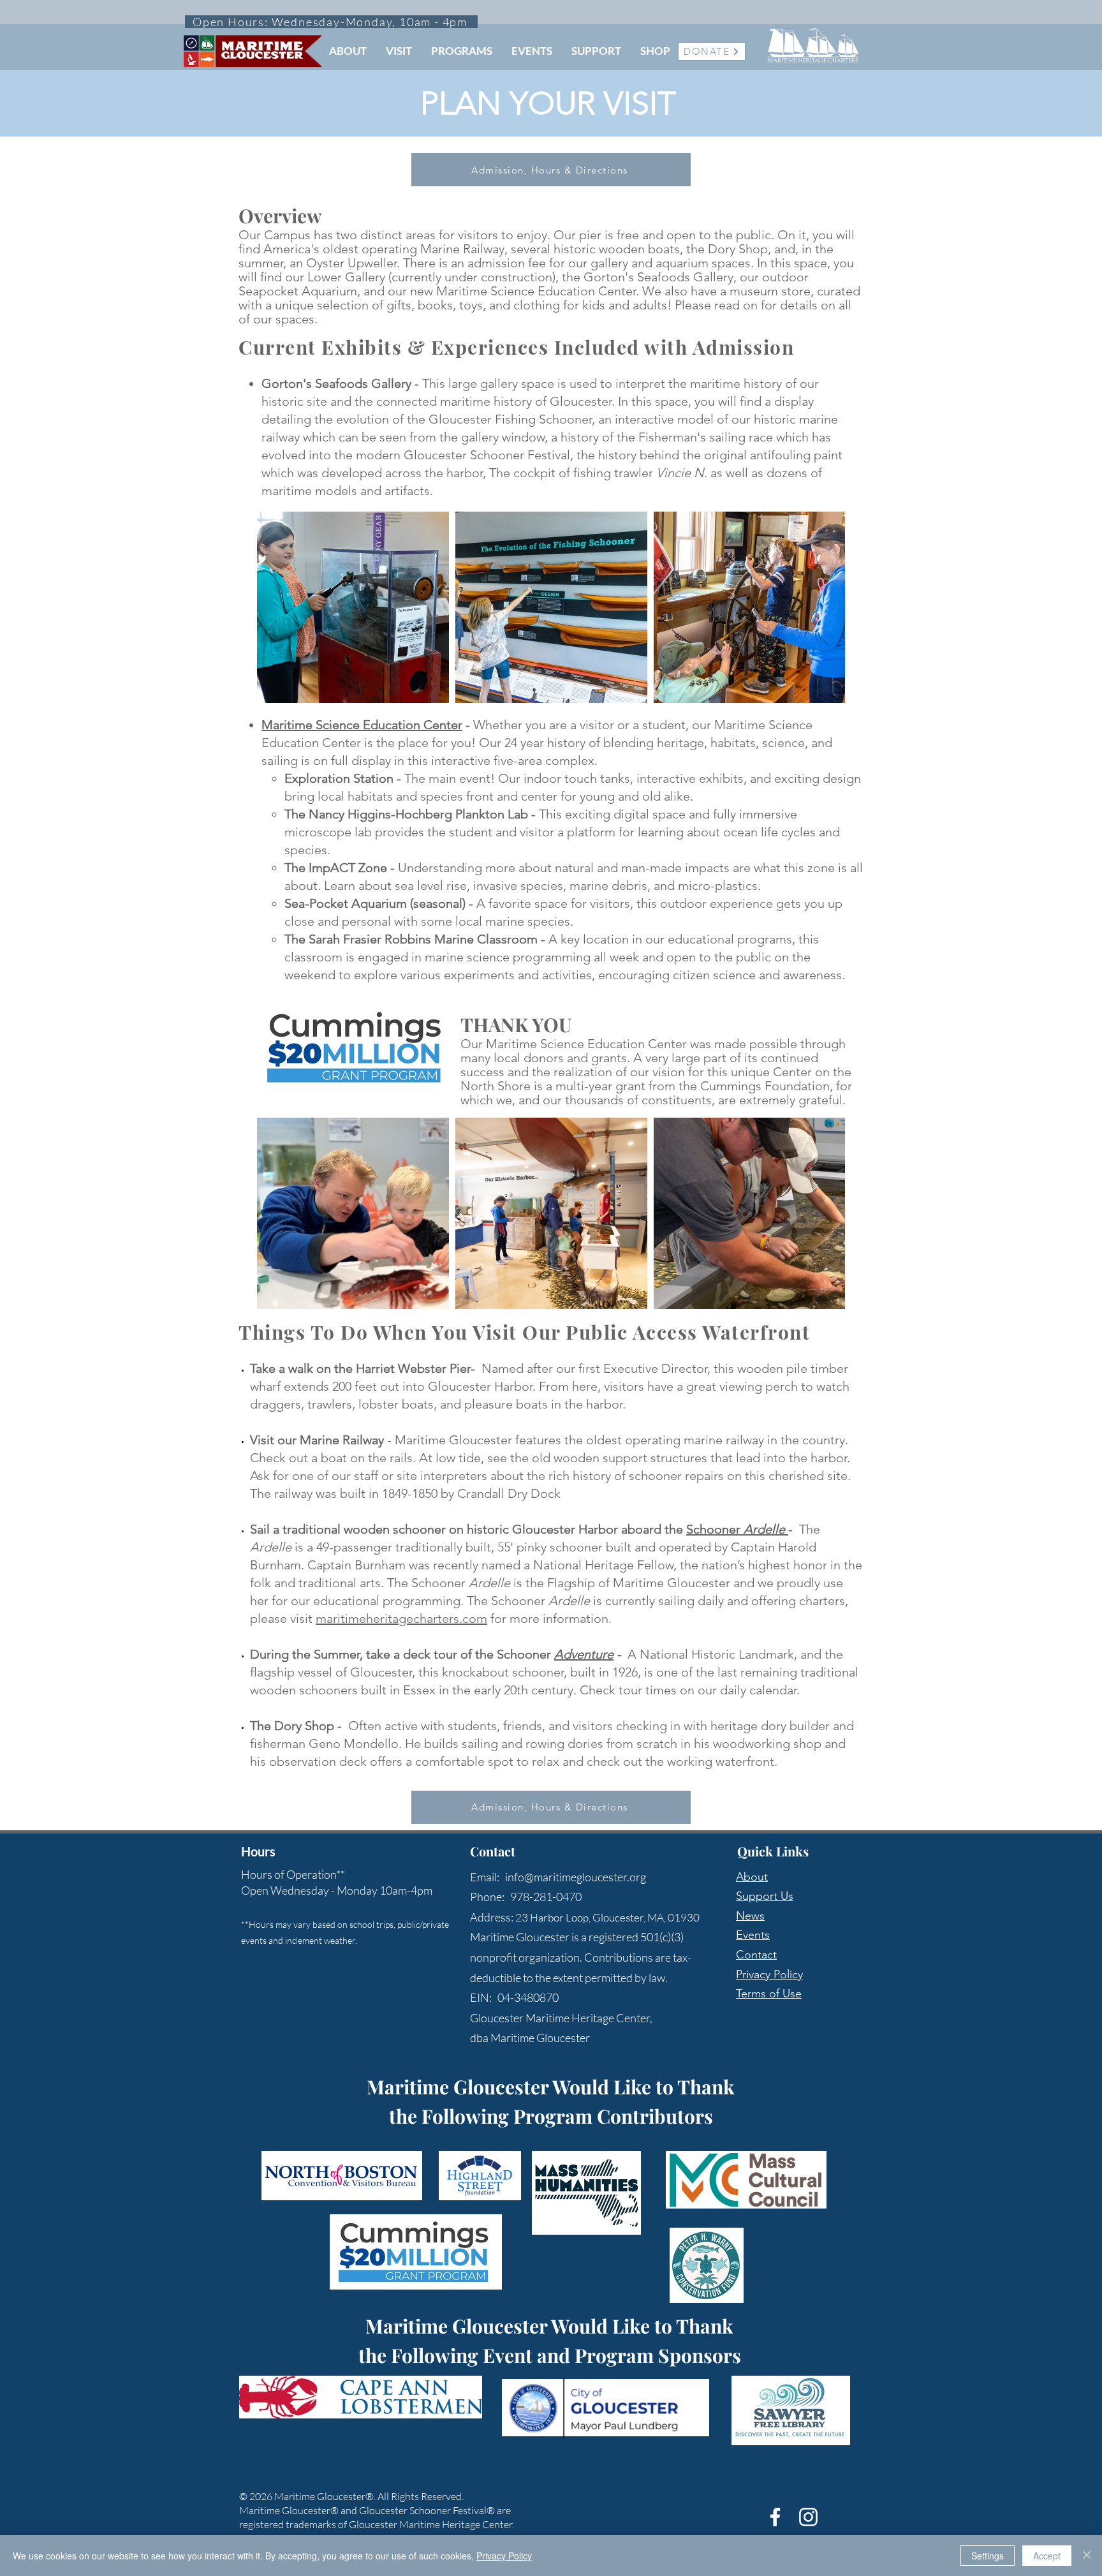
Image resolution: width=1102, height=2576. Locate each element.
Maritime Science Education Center (362, 725)
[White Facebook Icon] (775, 2517)
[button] (348, 51)
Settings (988, 2556)
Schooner (737, 1529)
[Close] (1087, 2556)
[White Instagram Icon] (808, 2517)
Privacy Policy (769, 1974)
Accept (1047, 2556)
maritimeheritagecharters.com (401, 1618)
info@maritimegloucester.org (576, 1877)
